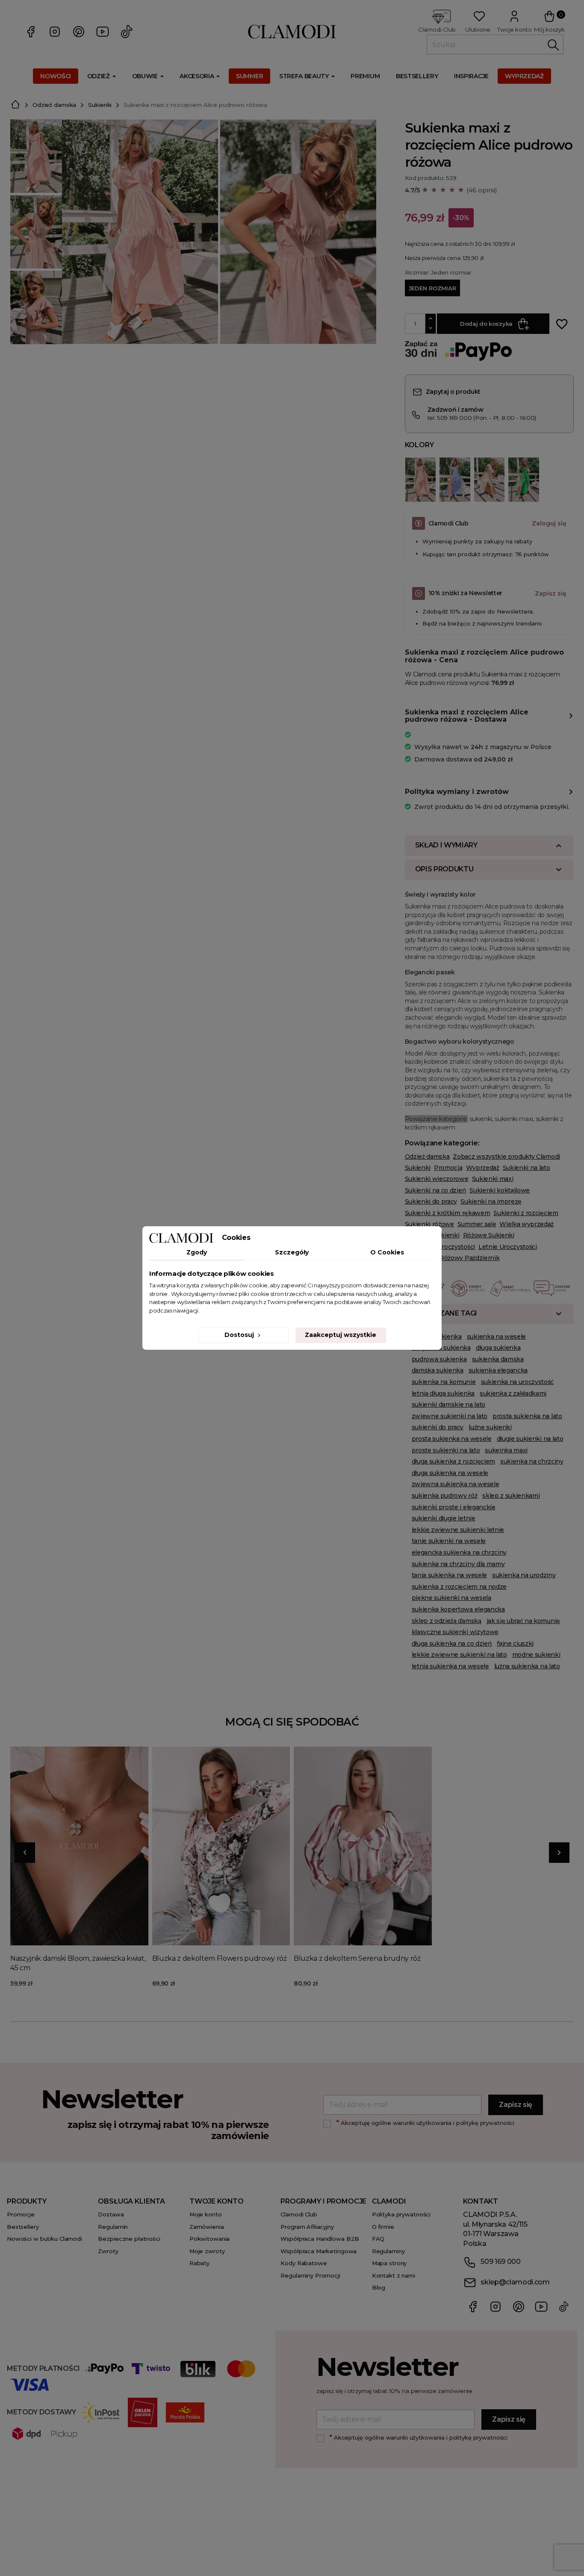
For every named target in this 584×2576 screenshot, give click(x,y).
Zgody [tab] (197, 1252)
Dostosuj (240, 1335)
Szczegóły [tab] (292, 1252)
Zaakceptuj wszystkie (341, 1335)
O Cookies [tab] (387, 1252)
